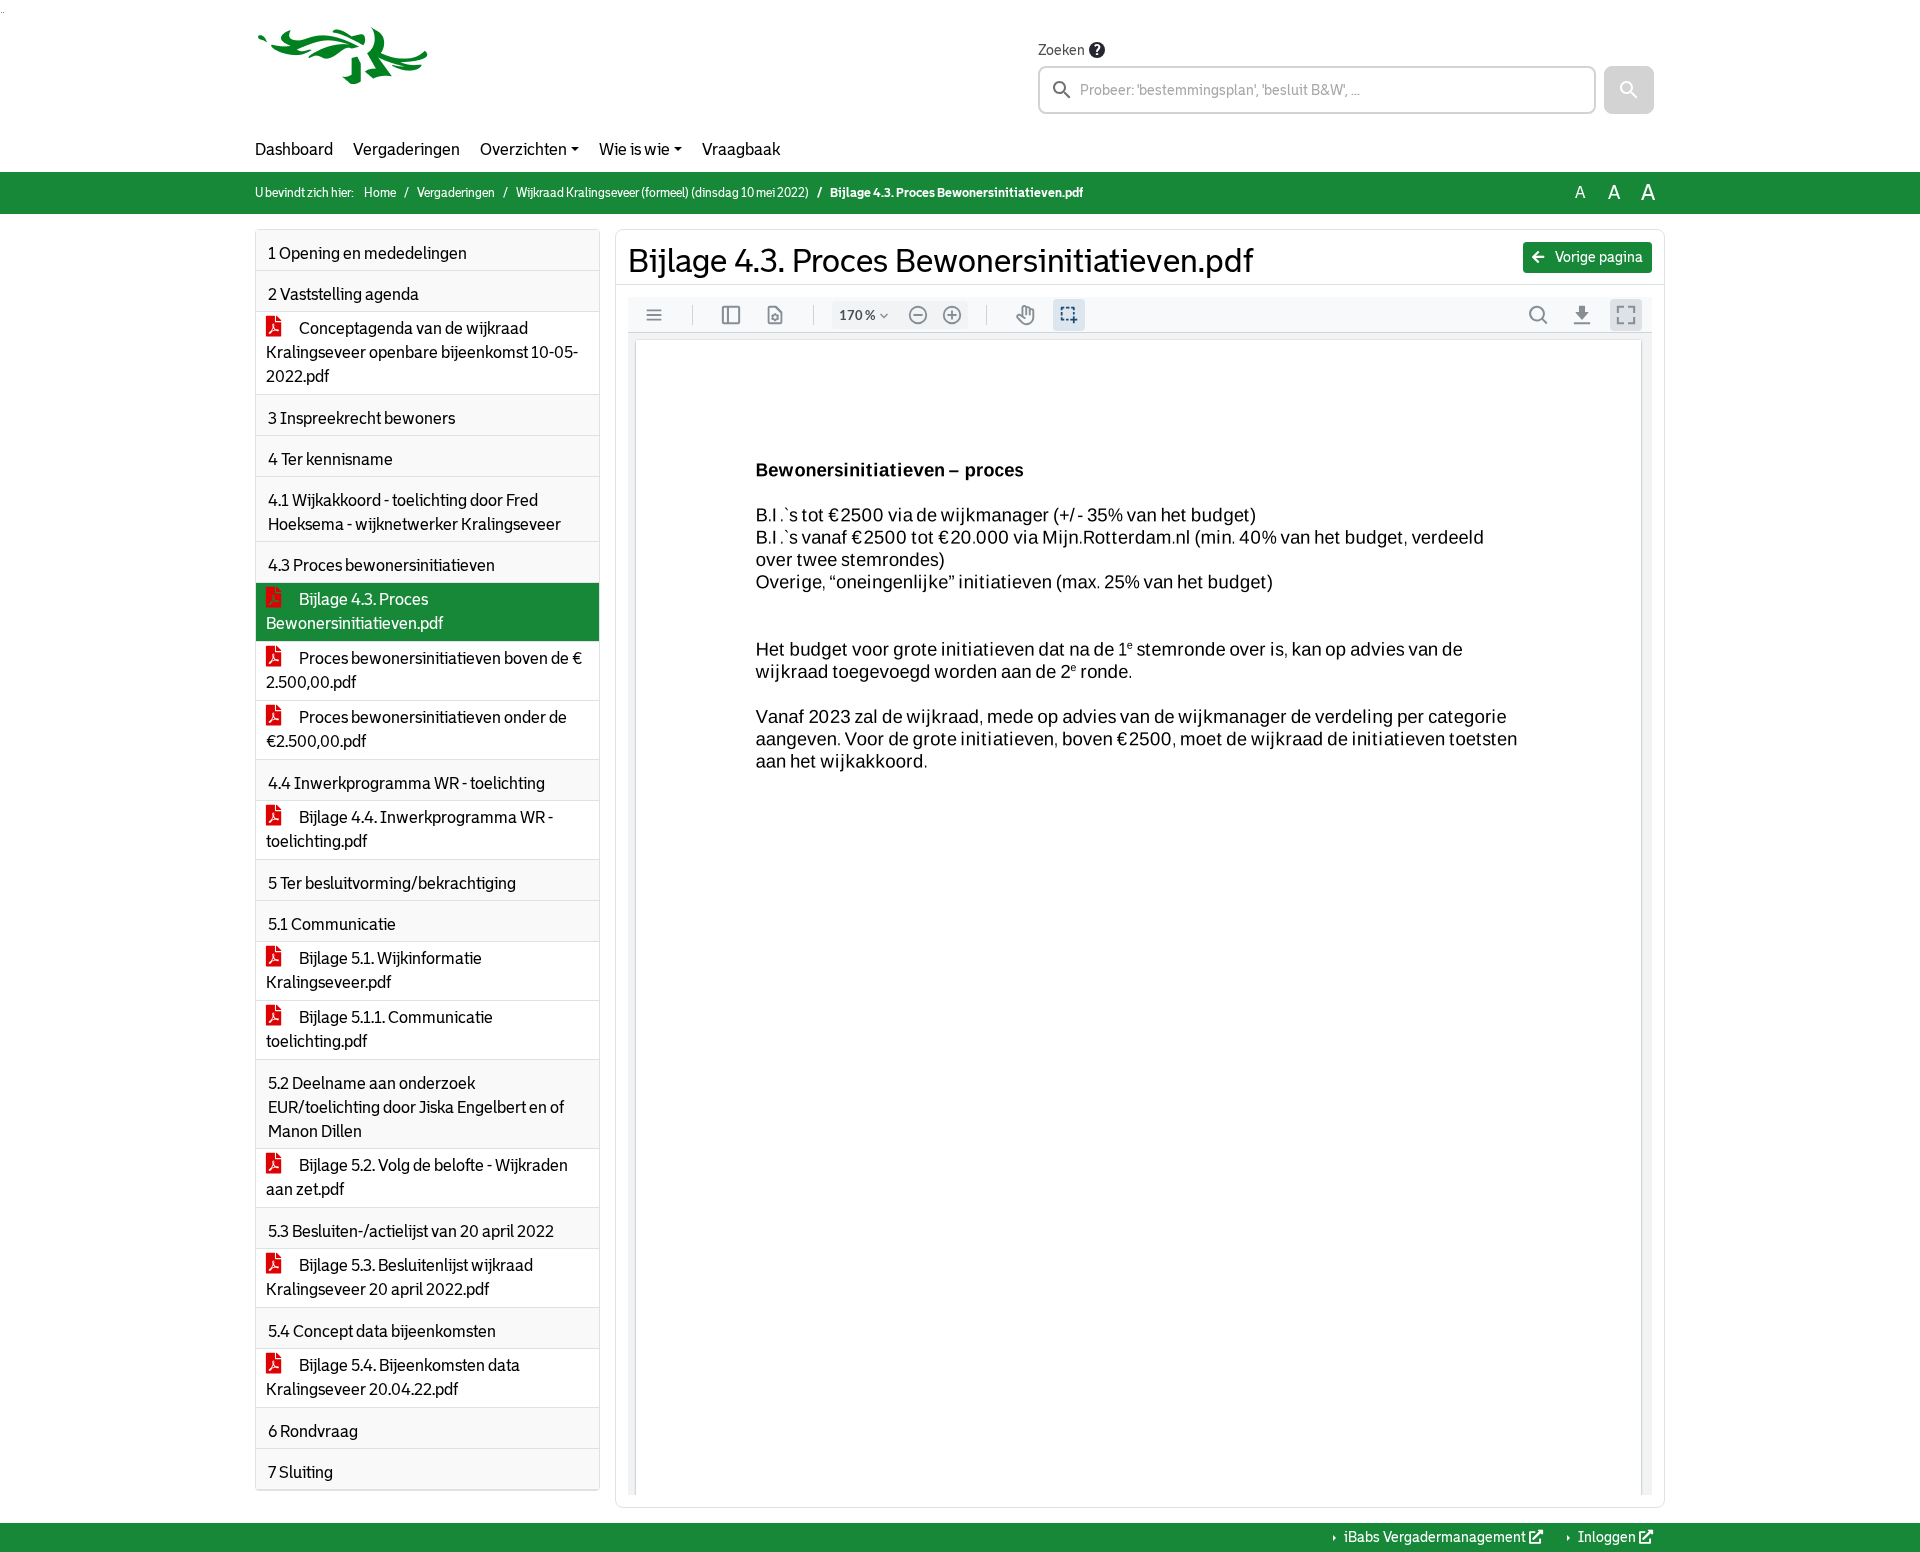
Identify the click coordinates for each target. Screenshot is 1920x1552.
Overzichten (523, 149)
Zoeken (1061, 50)
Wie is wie (634, 149)
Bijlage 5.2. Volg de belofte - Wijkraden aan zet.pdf (417, 1177)
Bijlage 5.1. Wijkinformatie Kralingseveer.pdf (374, 970)
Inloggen (1607, 1537)
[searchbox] (1317, 90)
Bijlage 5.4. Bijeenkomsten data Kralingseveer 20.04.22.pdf (393, 1377)
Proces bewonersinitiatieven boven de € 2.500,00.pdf (424, 670)
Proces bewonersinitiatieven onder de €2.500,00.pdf (416, 729)
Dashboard (294, 149)
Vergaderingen (406, 149)
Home (380, 193)
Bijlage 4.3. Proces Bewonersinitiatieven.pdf (354, 611)
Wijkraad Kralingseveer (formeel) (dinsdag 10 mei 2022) (662, 193)
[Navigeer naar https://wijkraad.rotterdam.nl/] (343, 76)
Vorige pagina (1597, 257)
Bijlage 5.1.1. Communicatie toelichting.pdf (379, 1029)
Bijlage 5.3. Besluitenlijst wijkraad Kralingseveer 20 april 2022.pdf (399, 1277)
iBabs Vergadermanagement (1435, 1537)
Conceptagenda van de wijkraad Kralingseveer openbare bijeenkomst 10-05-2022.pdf (422, 352)
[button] (1629, 90)
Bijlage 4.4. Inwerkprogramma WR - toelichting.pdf (409, 829)
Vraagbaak (741, 149)
